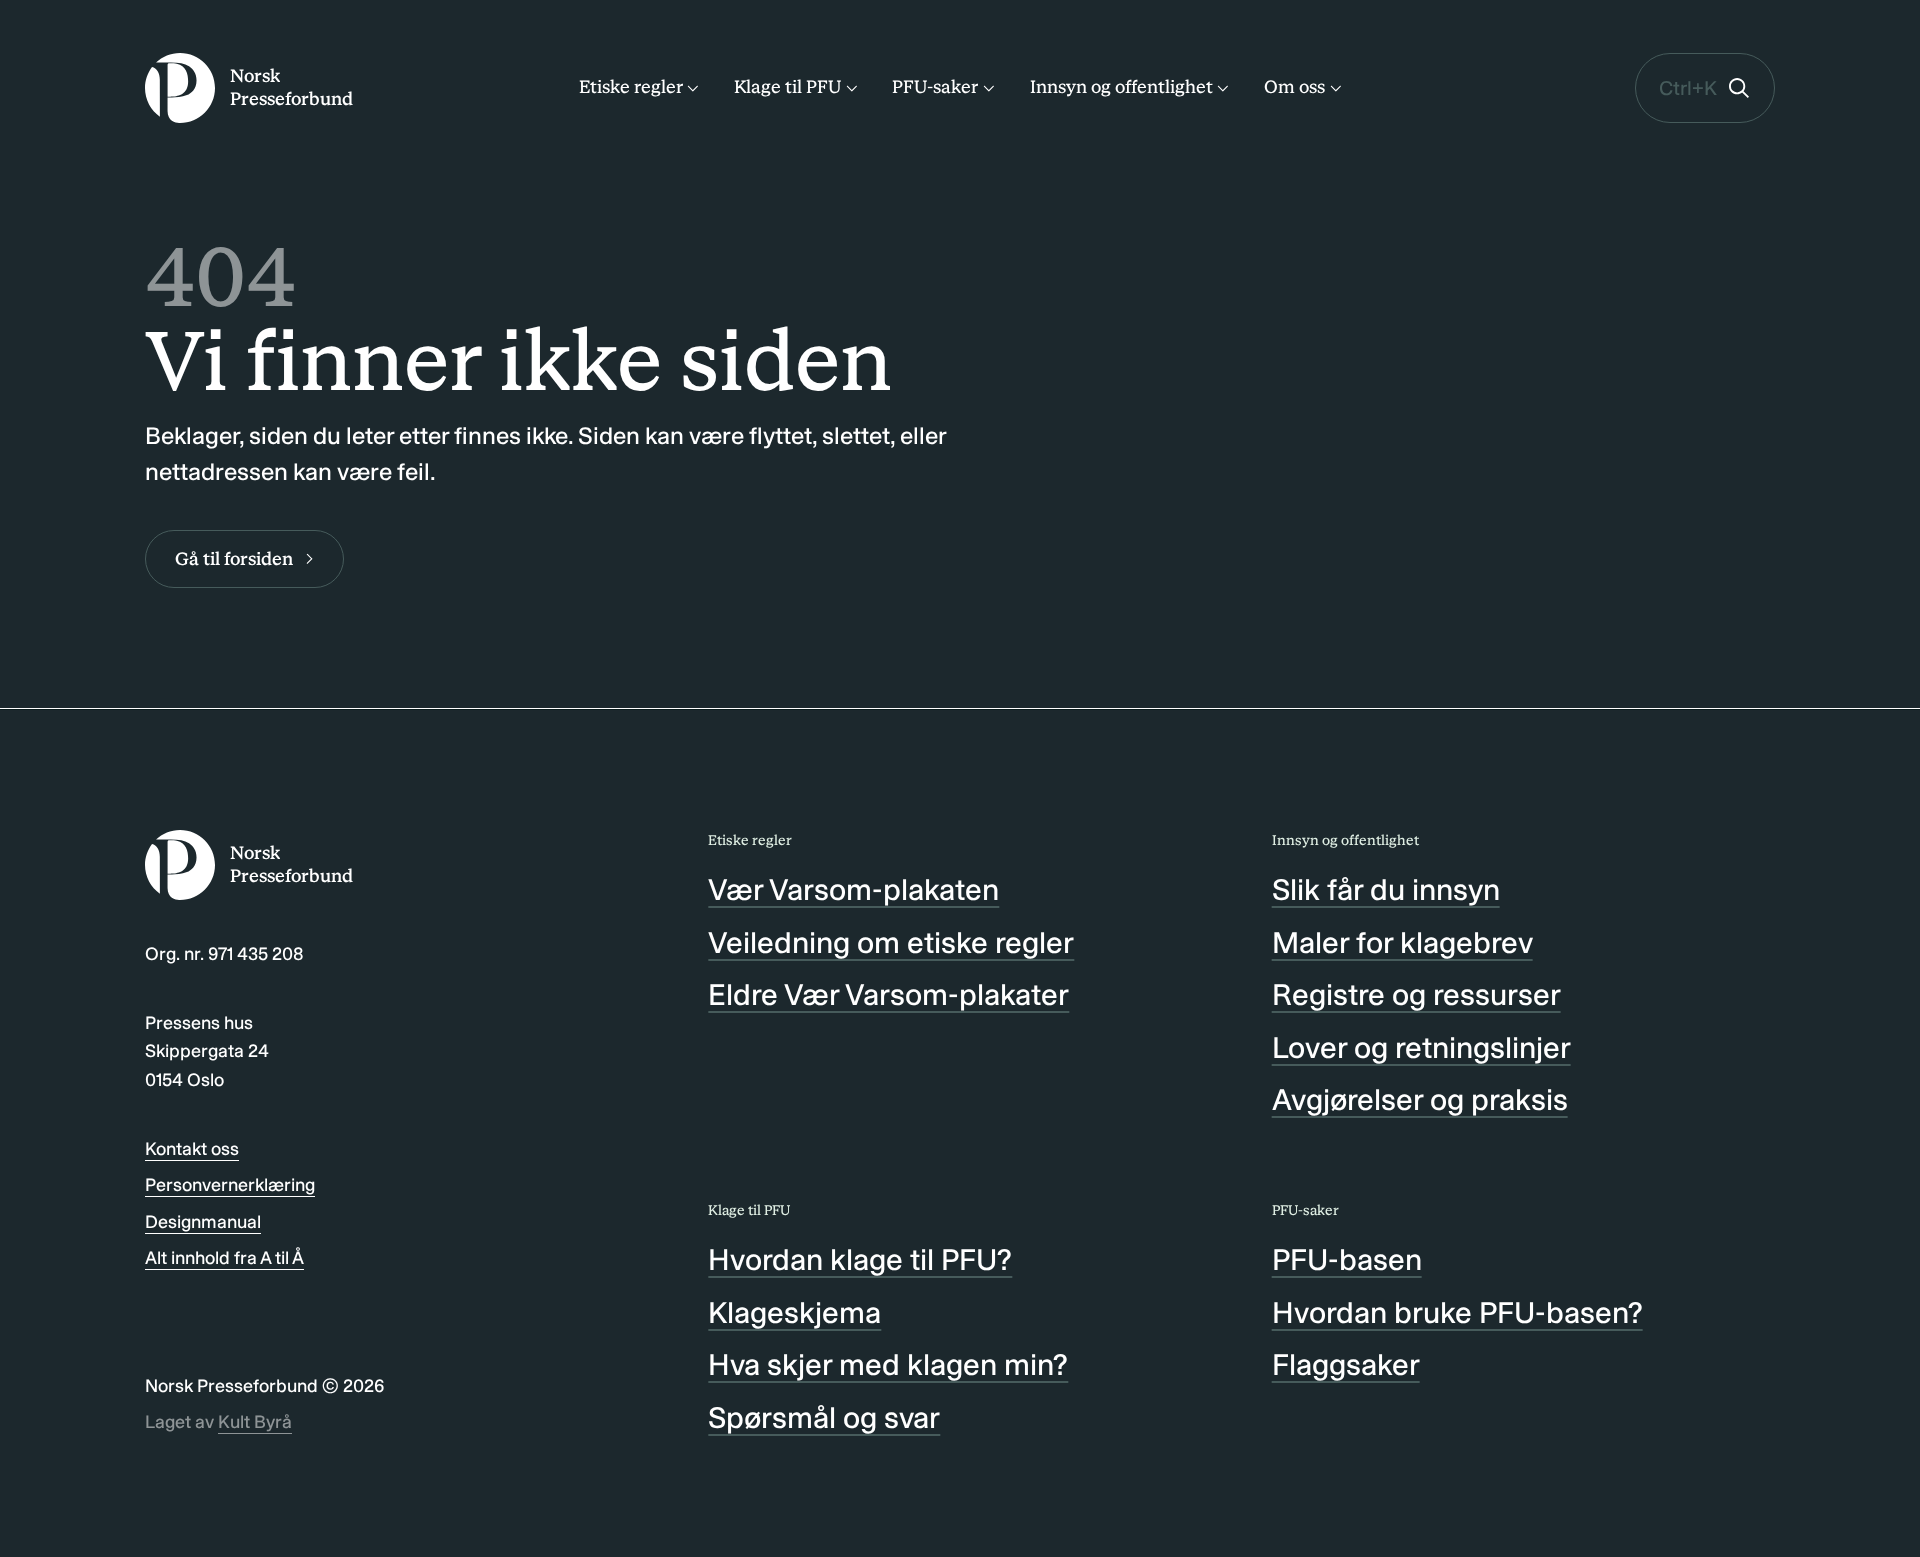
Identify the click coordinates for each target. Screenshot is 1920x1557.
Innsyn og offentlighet (1121, 87)
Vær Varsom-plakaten (853, 890)
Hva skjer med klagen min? (888, 1365)
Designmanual (203, 1222)
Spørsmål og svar (824, 1418)
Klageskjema (794, 1313)
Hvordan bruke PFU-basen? (1457, 1313)
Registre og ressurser (1416, 995)
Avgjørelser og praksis (1420, 1100)
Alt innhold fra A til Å (224, 1258)
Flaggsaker (1346, 1365)
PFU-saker (935, 87)
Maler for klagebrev (1402, 943)
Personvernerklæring (230, 1185)
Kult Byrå (255, 1422)
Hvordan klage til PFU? (860, 1260)
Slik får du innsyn (1386, 890)
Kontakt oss (192, 1149)
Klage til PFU (787, 87)
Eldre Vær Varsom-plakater (888, 995)
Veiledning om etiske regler (891, 943)
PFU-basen (1347, 1260)
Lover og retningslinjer (1421, 1048)
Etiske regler (631, 87)
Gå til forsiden (234, 559)
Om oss (1294, 87)
